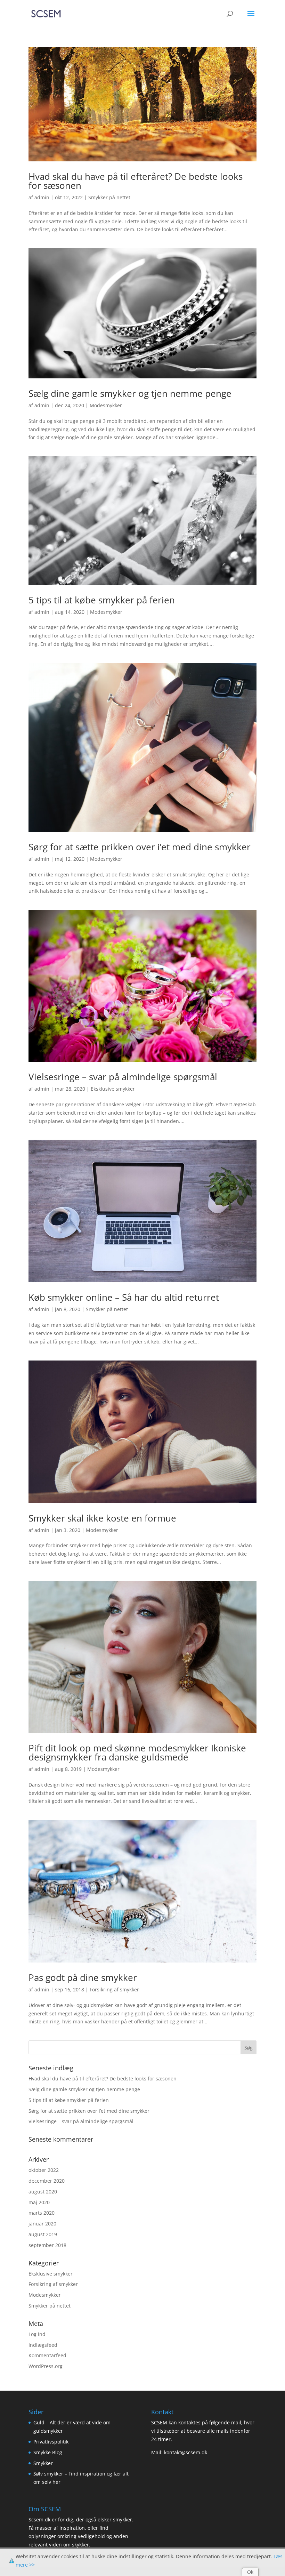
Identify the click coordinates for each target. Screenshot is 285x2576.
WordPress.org (46, 2366)
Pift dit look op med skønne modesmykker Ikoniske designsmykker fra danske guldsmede (137, 1752)
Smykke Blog (48, 2452)
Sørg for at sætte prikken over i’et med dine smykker (140, 847)
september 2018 (47, 2245)
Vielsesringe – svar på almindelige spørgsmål (123, 1077)
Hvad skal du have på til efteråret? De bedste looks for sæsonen (136, 181)
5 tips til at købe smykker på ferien (102, 600)
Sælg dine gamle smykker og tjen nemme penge (130, 393)
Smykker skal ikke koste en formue (102, 1518)
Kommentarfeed (47, 2355)
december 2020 (47, 2181)
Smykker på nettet (109, 197)
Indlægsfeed (43, 2345)
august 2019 (43, 2234)
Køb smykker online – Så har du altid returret (124, 1297)
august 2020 (43, 2192)
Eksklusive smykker (113, 1089)
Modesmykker (106, 405)
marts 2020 (42, 2213)
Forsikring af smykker (114, 1989)
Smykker (43, 2463)
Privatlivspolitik (51, 2442)
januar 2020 (42, 2224)
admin (42, 197)
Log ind (37, 2334)
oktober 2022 (44, 2170)
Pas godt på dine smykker (83, 1977)
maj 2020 (39, 2202)
